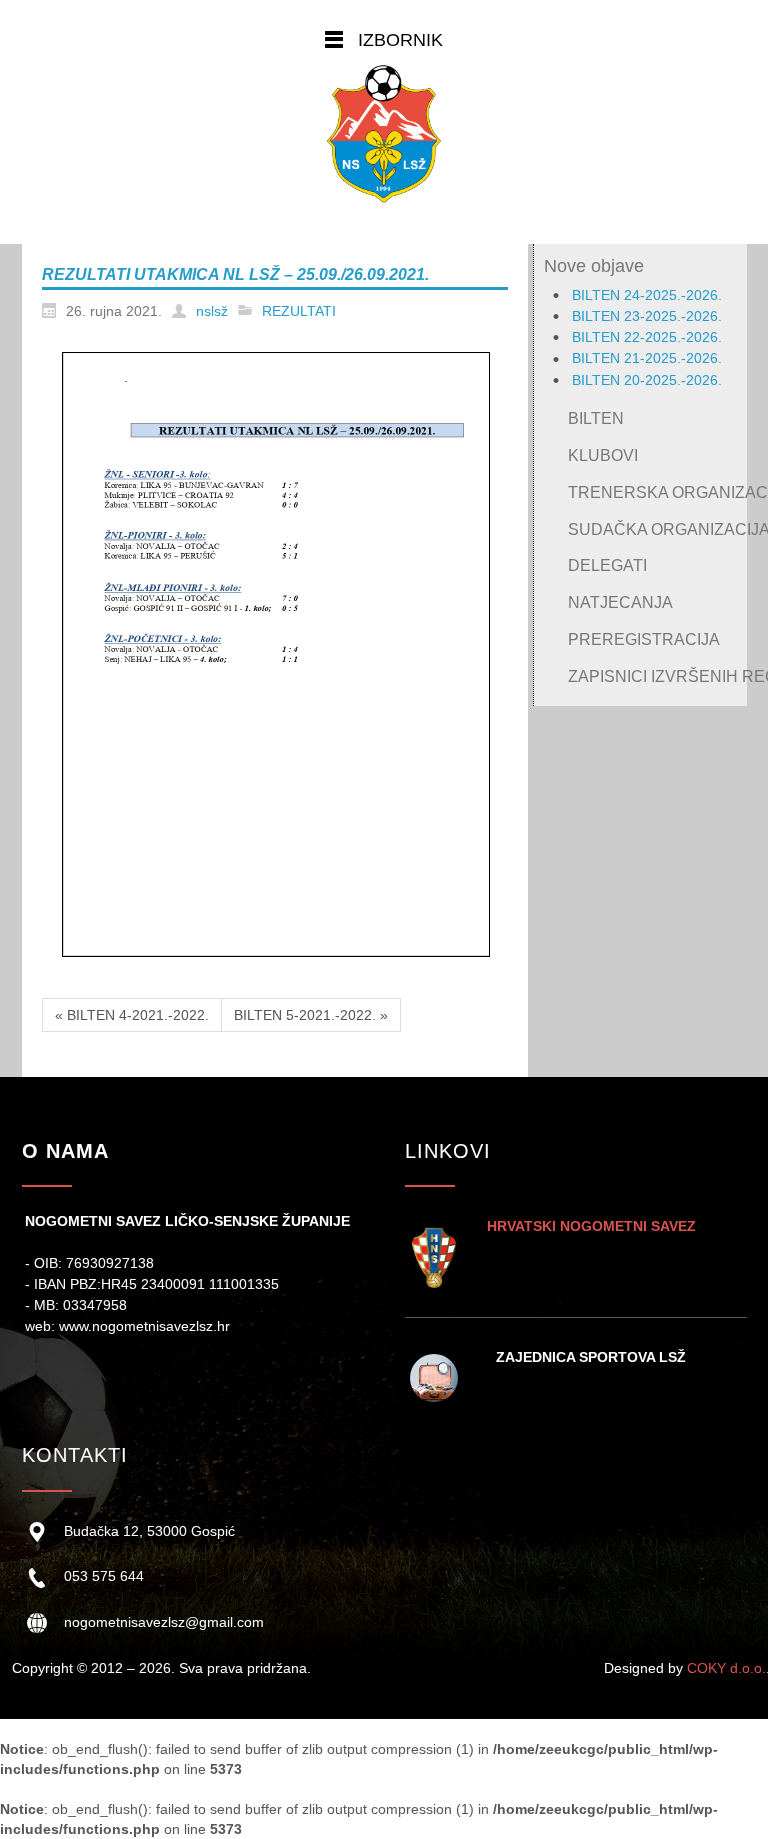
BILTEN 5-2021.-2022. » (311, 1015)
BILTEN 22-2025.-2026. (647, 337)
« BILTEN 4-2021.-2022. (132, 1015)
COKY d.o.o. (726, 1668)
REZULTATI (299, 311)
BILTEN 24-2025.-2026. (647, 295)
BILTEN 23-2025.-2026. (647, 316)
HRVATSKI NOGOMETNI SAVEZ (591, 1226)
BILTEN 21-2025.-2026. (647, 358)
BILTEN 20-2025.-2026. (647, 380)
